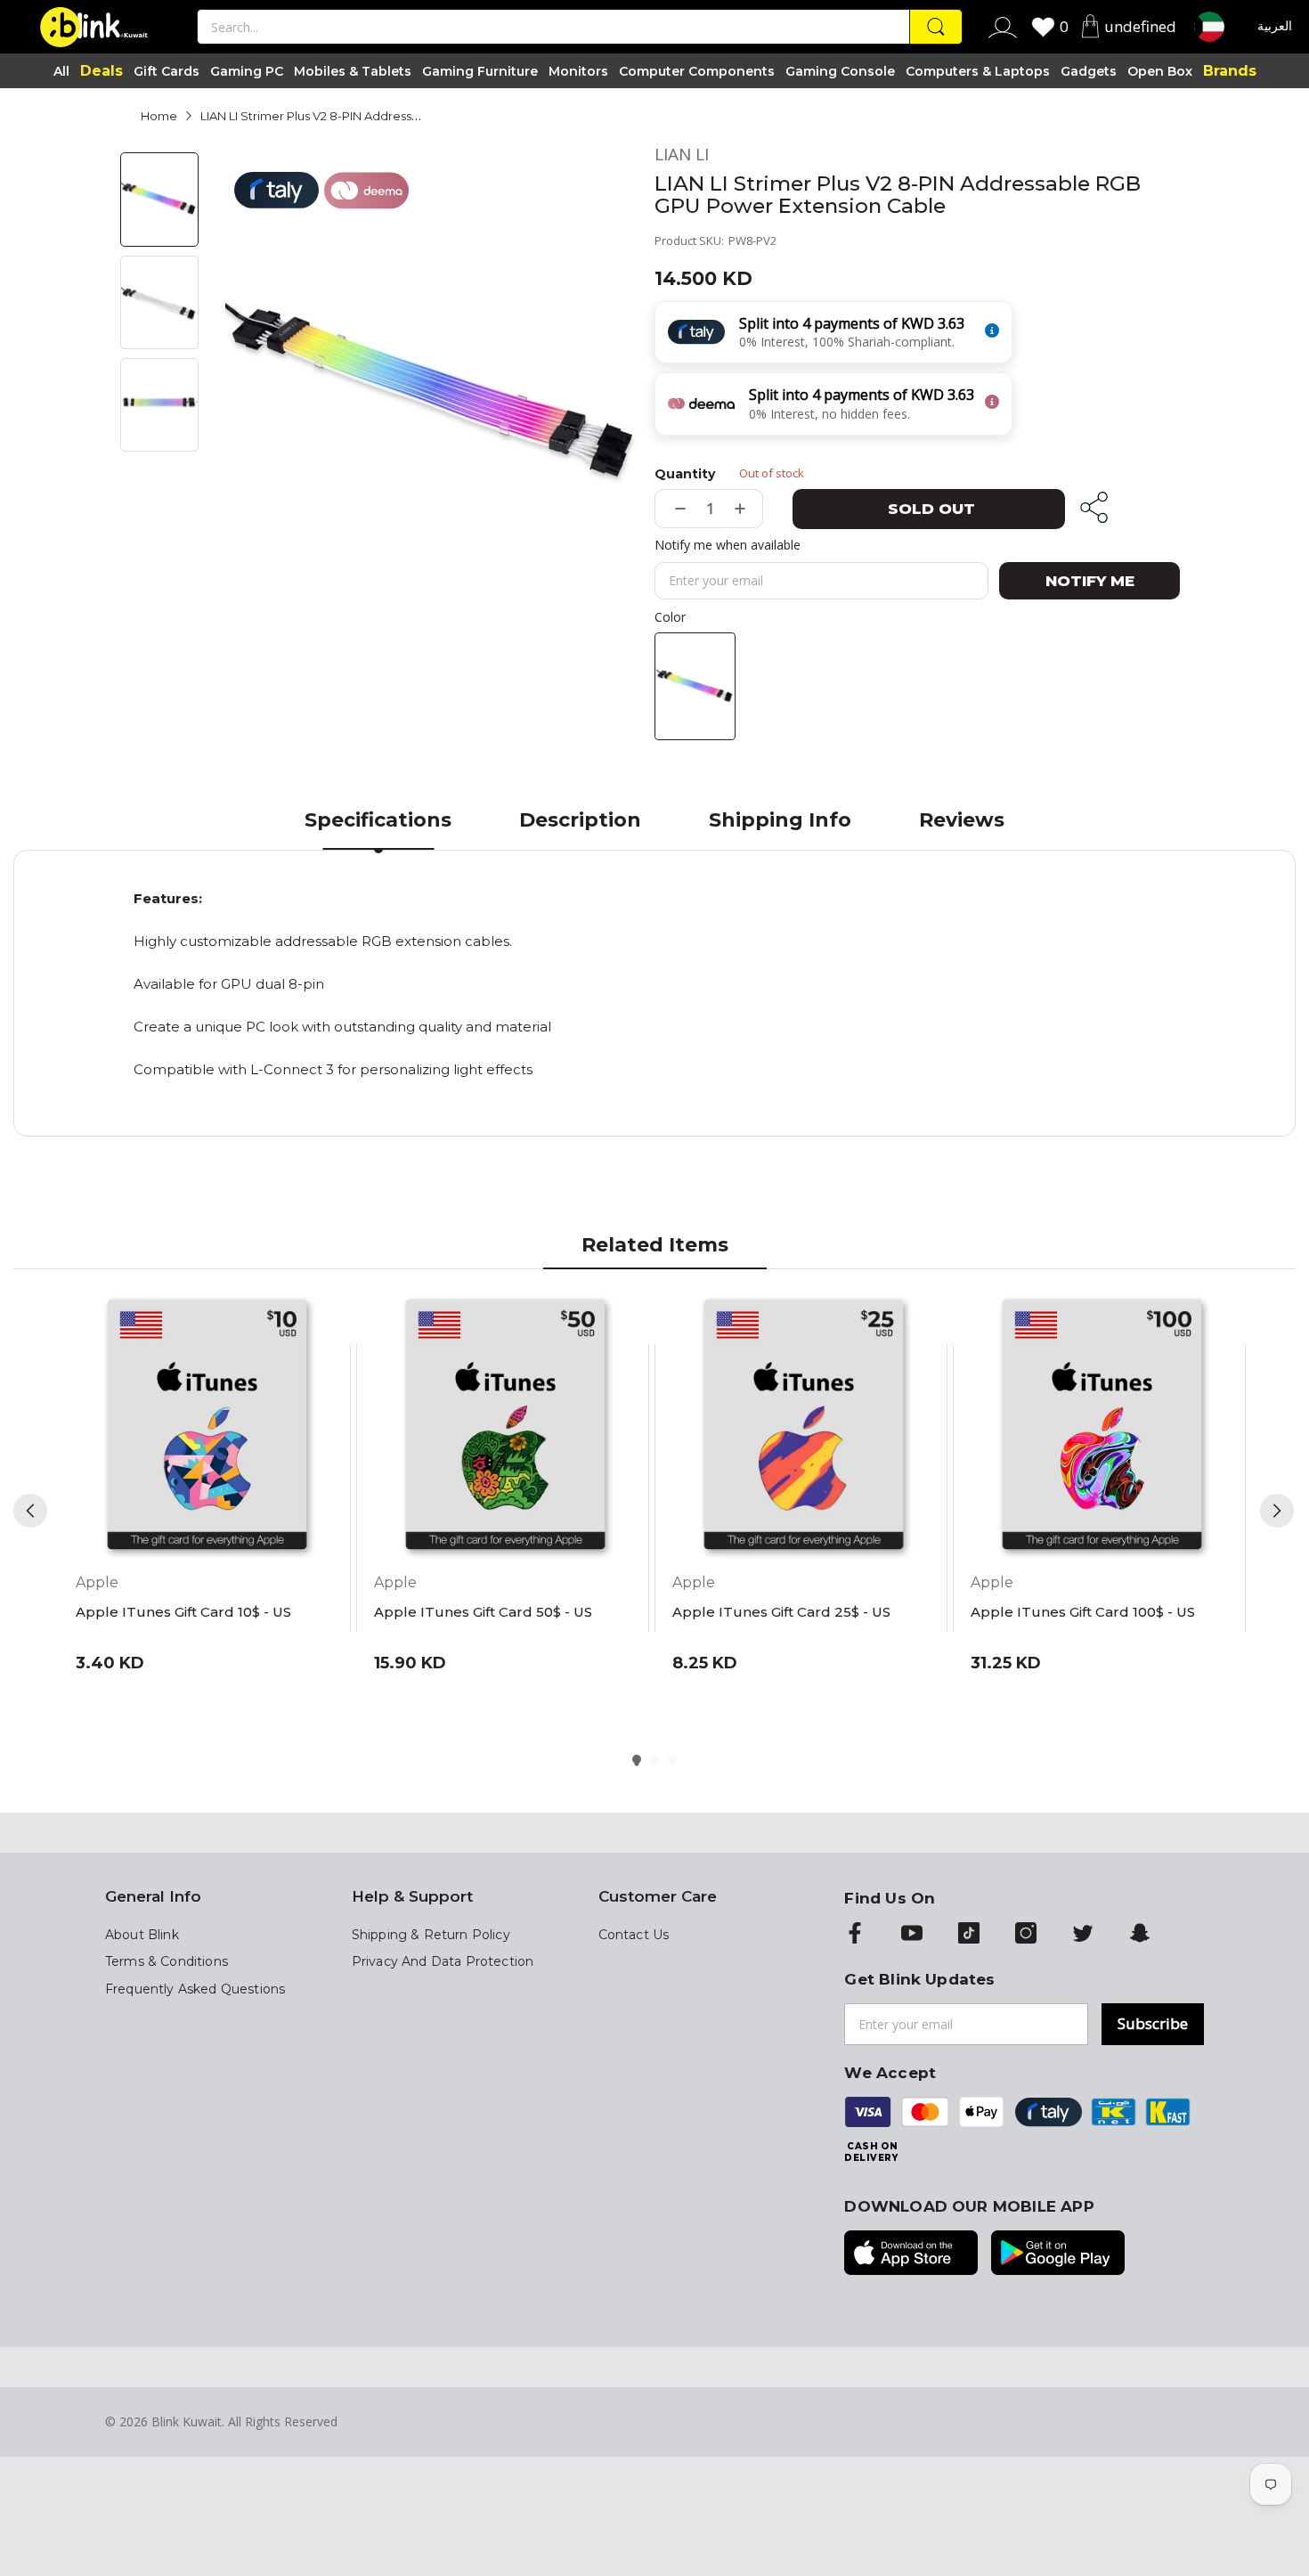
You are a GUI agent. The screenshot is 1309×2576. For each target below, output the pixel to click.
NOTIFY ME (1090, 581)
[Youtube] (912, 1935)
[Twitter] (1083, 1935)
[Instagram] (1026, 1935)
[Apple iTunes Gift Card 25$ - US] (804, 1427)
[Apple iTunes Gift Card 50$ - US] (505, 1427)
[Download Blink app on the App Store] (911, 2254)
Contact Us (634, 1935)
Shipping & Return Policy (431, 1935)
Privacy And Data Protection (443, 1961)
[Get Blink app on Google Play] (1058, 2254)
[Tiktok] (969, 1935)
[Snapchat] (1140, 1935)
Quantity (685, 474)
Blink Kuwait (187, 2421)
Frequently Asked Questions (195, 1989)
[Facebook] (855, 1935)
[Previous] (30, 1511)
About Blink (142, 1935)
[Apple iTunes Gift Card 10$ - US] (207, 1427)
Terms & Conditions (167, 1961)
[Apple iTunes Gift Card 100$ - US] (1102, 1427)
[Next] (1277, 1511)
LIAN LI (682, 155)
